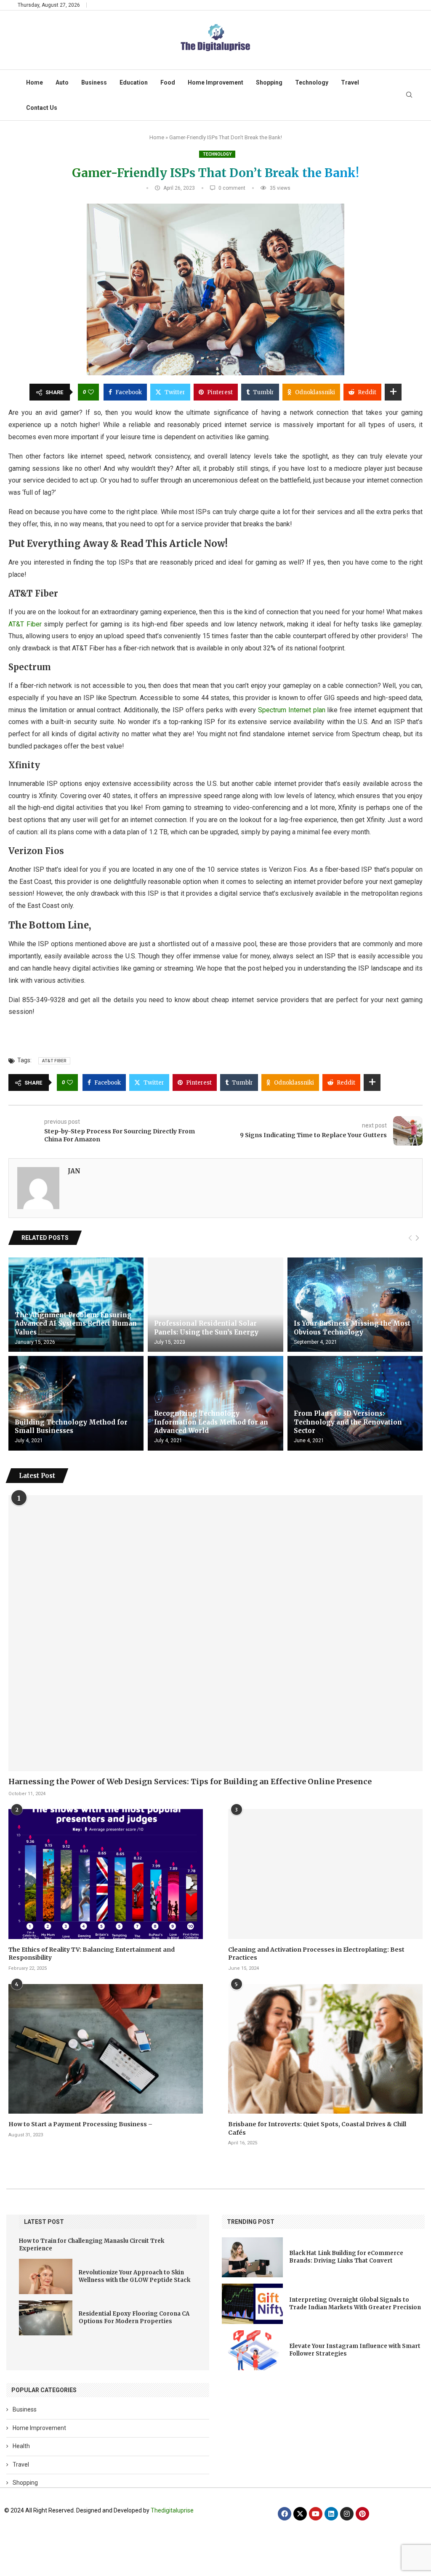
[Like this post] (91, 392)
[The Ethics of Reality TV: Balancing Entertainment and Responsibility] (106, 1874)
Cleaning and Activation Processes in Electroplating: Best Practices (316, 1954)
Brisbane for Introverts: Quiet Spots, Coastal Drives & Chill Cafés (317, 2128)
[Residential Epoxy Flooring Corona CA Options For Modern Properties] (46, 2318)
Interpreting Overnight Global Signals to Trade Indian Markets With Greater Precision (355, 2304)
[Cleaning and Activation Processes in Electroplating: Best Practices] (325, 1874)
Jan (74, 1171)
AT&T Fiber (25, 624)
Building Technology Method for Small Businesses (71, 1426)
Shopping (269, 82)
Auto (62, 82)
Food (168, 82)
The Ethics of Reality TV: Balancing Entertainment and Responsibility (92, 1954)
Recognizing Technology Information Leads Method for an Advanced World (211, 1422)
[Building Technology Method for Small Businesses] (76, 1403)
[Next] (417, 1238)
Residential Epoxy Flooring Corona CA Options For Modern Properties (134, 2317)
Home (35, 82)
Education (134, 82)
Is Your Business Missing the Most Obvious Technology (352, 1328)
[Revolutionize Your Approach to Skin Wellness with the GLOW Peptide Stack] (46, 2276)
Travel (350, 82)
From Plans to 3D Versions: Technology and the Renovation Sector (348, 1422)
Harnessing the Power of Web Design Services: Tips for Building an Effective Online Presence (190, 1781)
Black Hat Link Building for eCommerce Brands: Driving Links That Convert (346, 2257)
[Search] (409, 95)
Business (94, 82)
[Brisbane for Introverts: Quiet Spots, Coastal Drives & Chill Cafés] (325, 2049)
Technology (312, 82)
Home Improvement (215, 82)
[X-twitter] (300, 2514)
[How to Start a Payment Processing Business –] (106, 2049)
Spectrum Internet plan (291, 710)
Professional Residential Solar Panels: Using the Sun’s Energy (206, 1328)
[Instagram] (347, 2514)
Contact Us (42, 108)
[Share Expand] (393, 392)
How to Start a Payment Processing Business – (80, 2124)
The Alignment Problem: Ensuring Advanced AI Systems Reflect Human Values (76, 1324)
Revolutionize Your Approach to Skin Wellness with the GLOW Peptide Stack (134, 2276)
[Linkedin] (331, 2514)
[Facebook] (285, 2514)
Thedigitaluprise (172, 2510)
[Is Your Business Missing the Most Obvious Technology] (355, 1305)
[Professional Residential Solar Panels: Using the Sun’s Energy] (215, 1305)
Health (21, 2446)
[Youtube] (316, 2514)
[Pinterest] (362, 2514)
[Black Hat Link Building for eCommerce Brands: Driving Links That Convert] (252, 2257)
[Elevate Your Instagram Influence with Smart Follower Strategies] (252, 2350)
